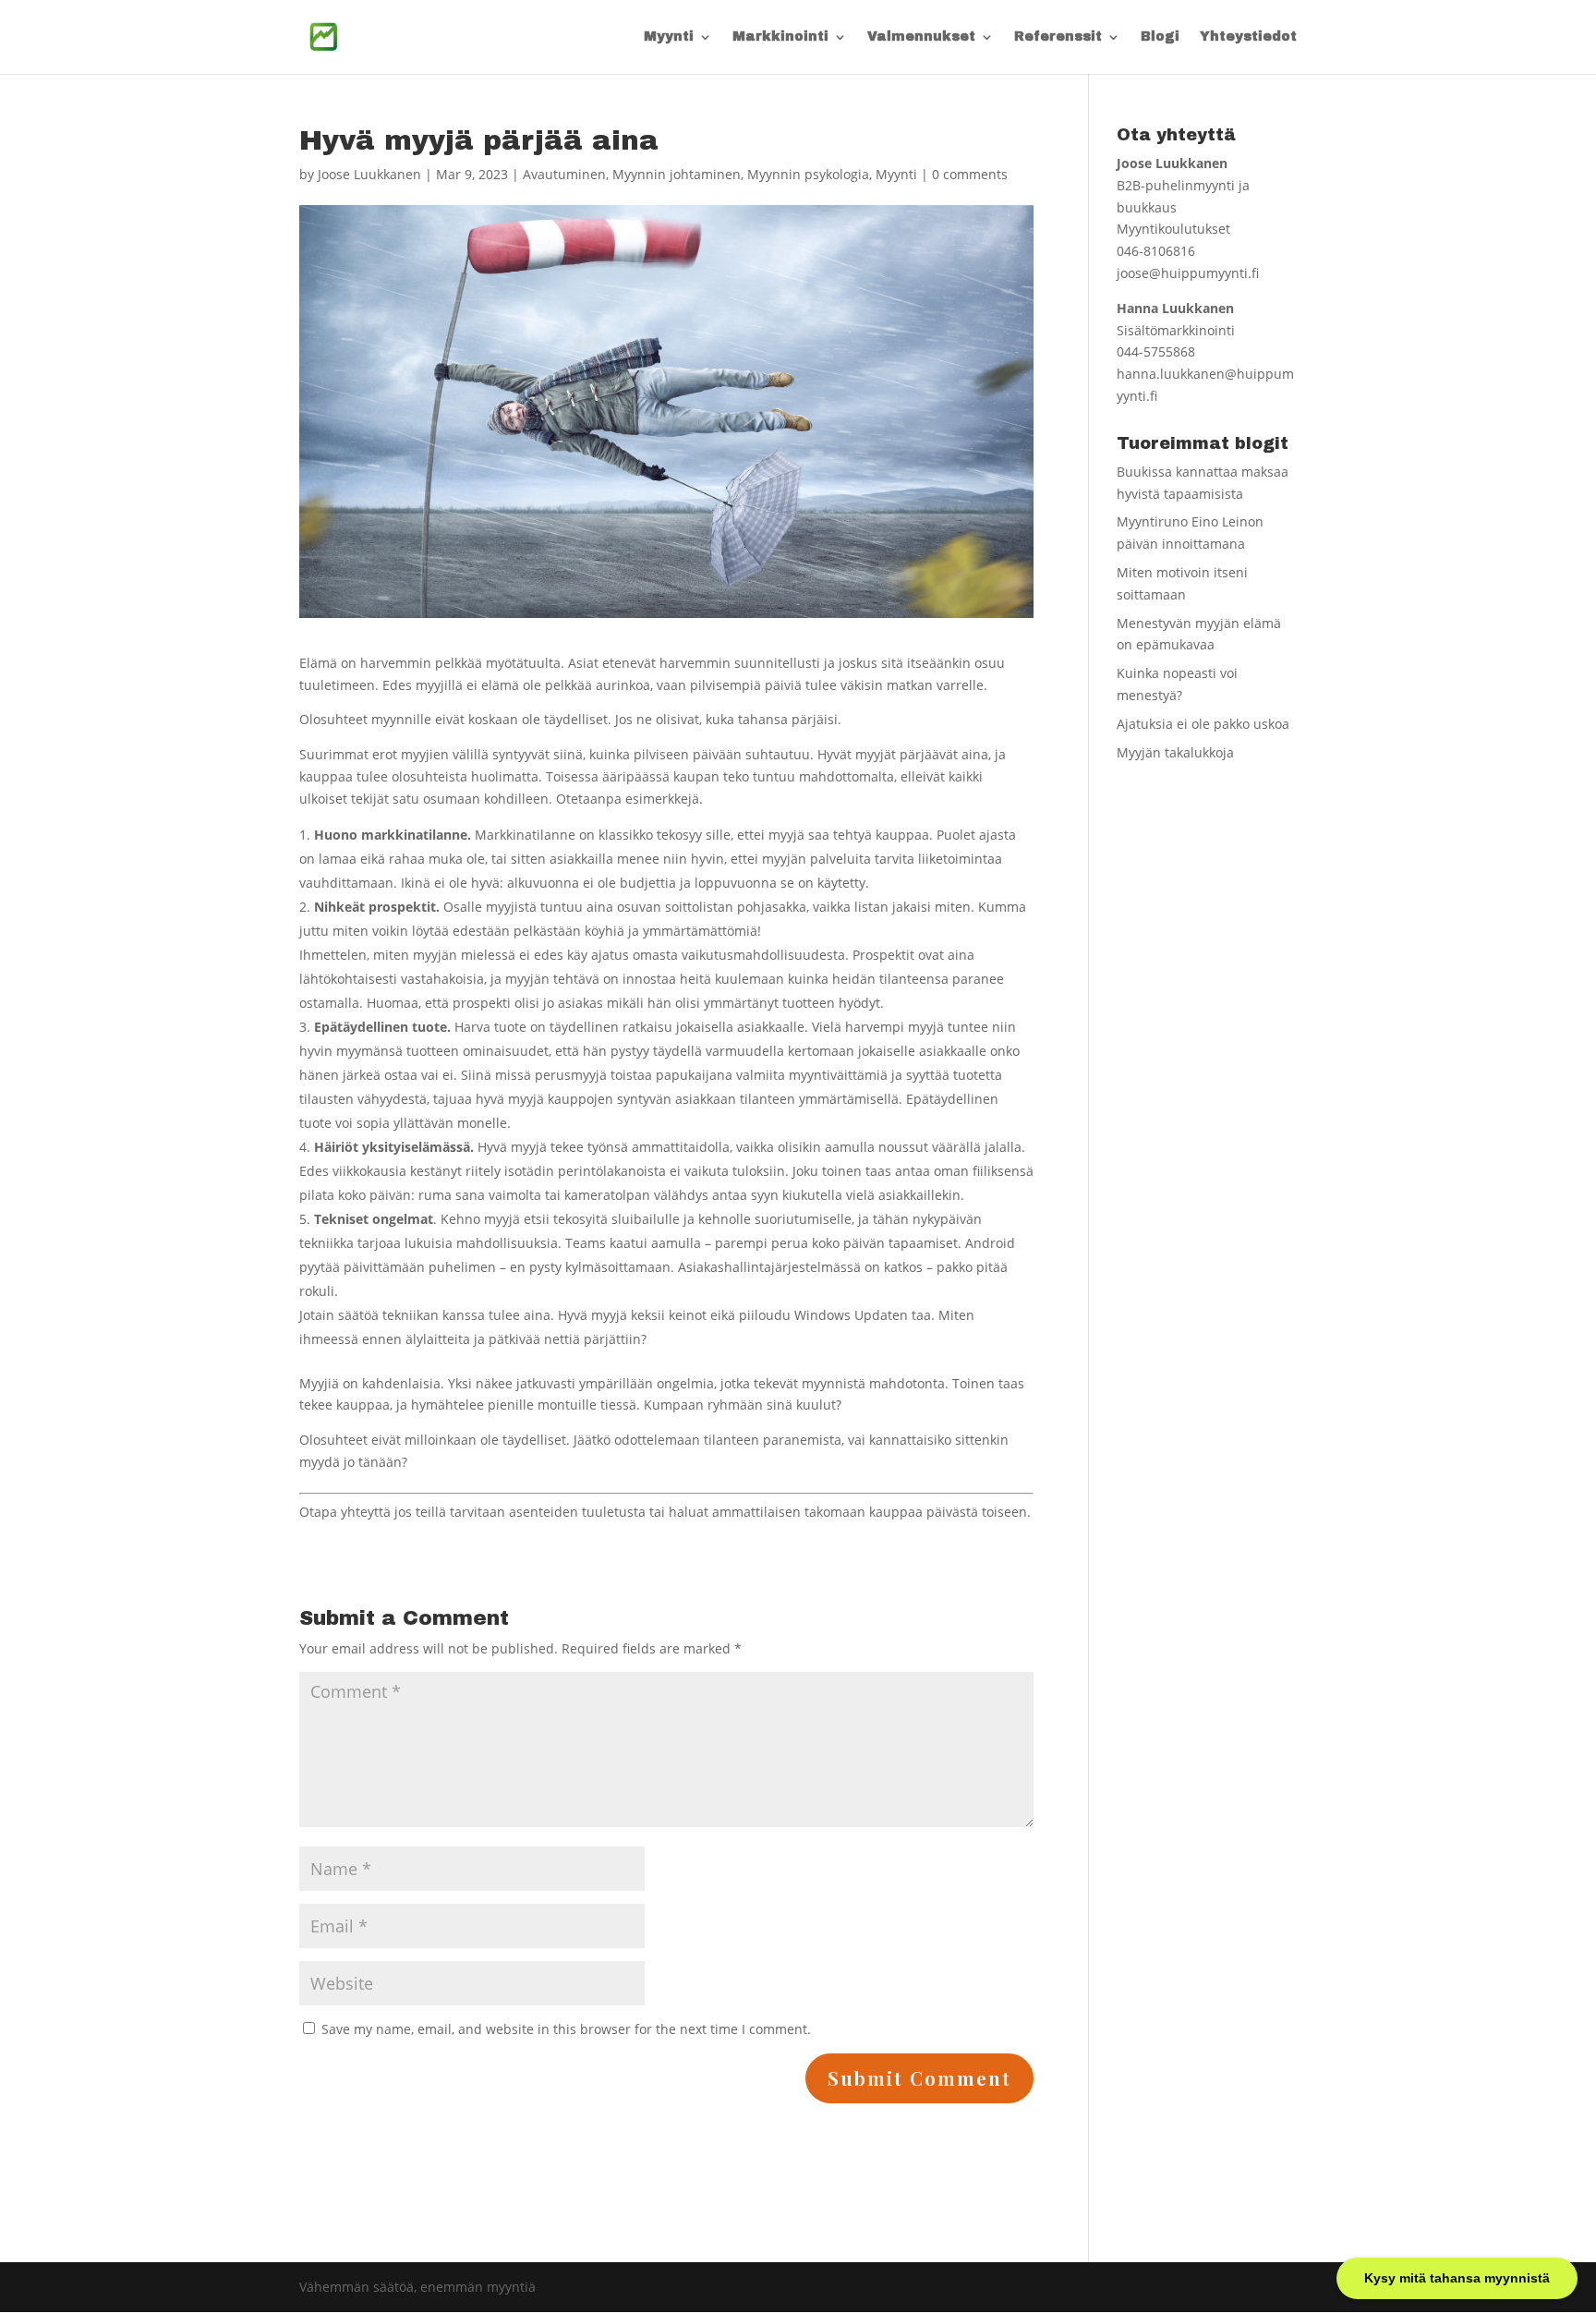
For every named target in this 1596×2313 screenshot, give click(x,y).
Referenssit (1058, 37)
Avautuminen (564, 174)
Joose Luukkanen (369, 174)
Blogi (1160, 37)
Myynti (669, 37)
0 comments (970, 174)
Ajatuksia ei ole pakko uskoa (1203, 724)
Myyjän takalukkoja (1175, 752)
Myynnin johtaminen (677, 174)
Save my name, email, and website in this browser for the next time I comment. (566, 2029)
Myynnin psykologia (808, 174)
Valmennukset (921, 37)
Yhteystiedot (1248, 37)
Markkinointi (780, 37)
